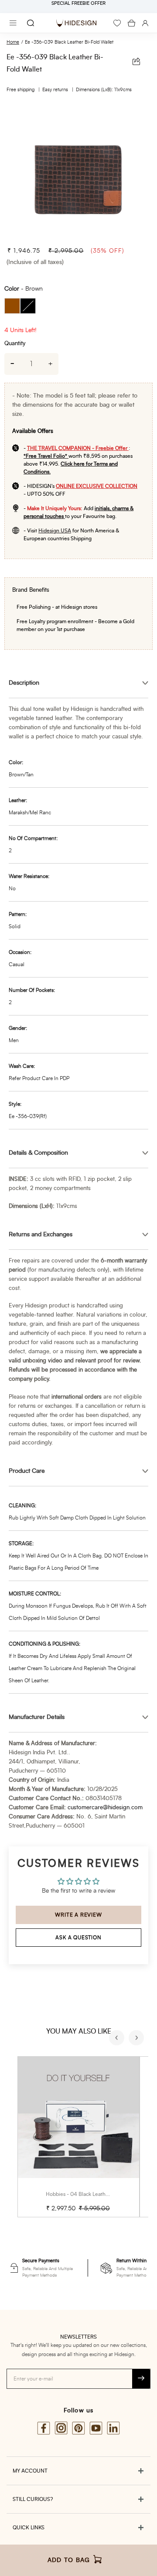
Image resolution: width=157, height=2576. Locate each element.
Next (137, 2039)
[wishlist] (117, 23)
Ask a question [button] (78, 1938)
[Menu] (13, 23)
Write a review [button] (78, 1915)
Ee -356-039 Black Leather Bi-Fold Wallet (69, 42)
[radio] (12, 306)
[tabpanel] (78, 171)
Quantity (15, 344)
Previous (118, 2039)
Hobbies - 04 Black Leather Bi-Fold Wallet (96, 2194)
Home (13, 42)
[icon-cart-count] (131, 23)
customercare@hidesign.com (105, 1808)
